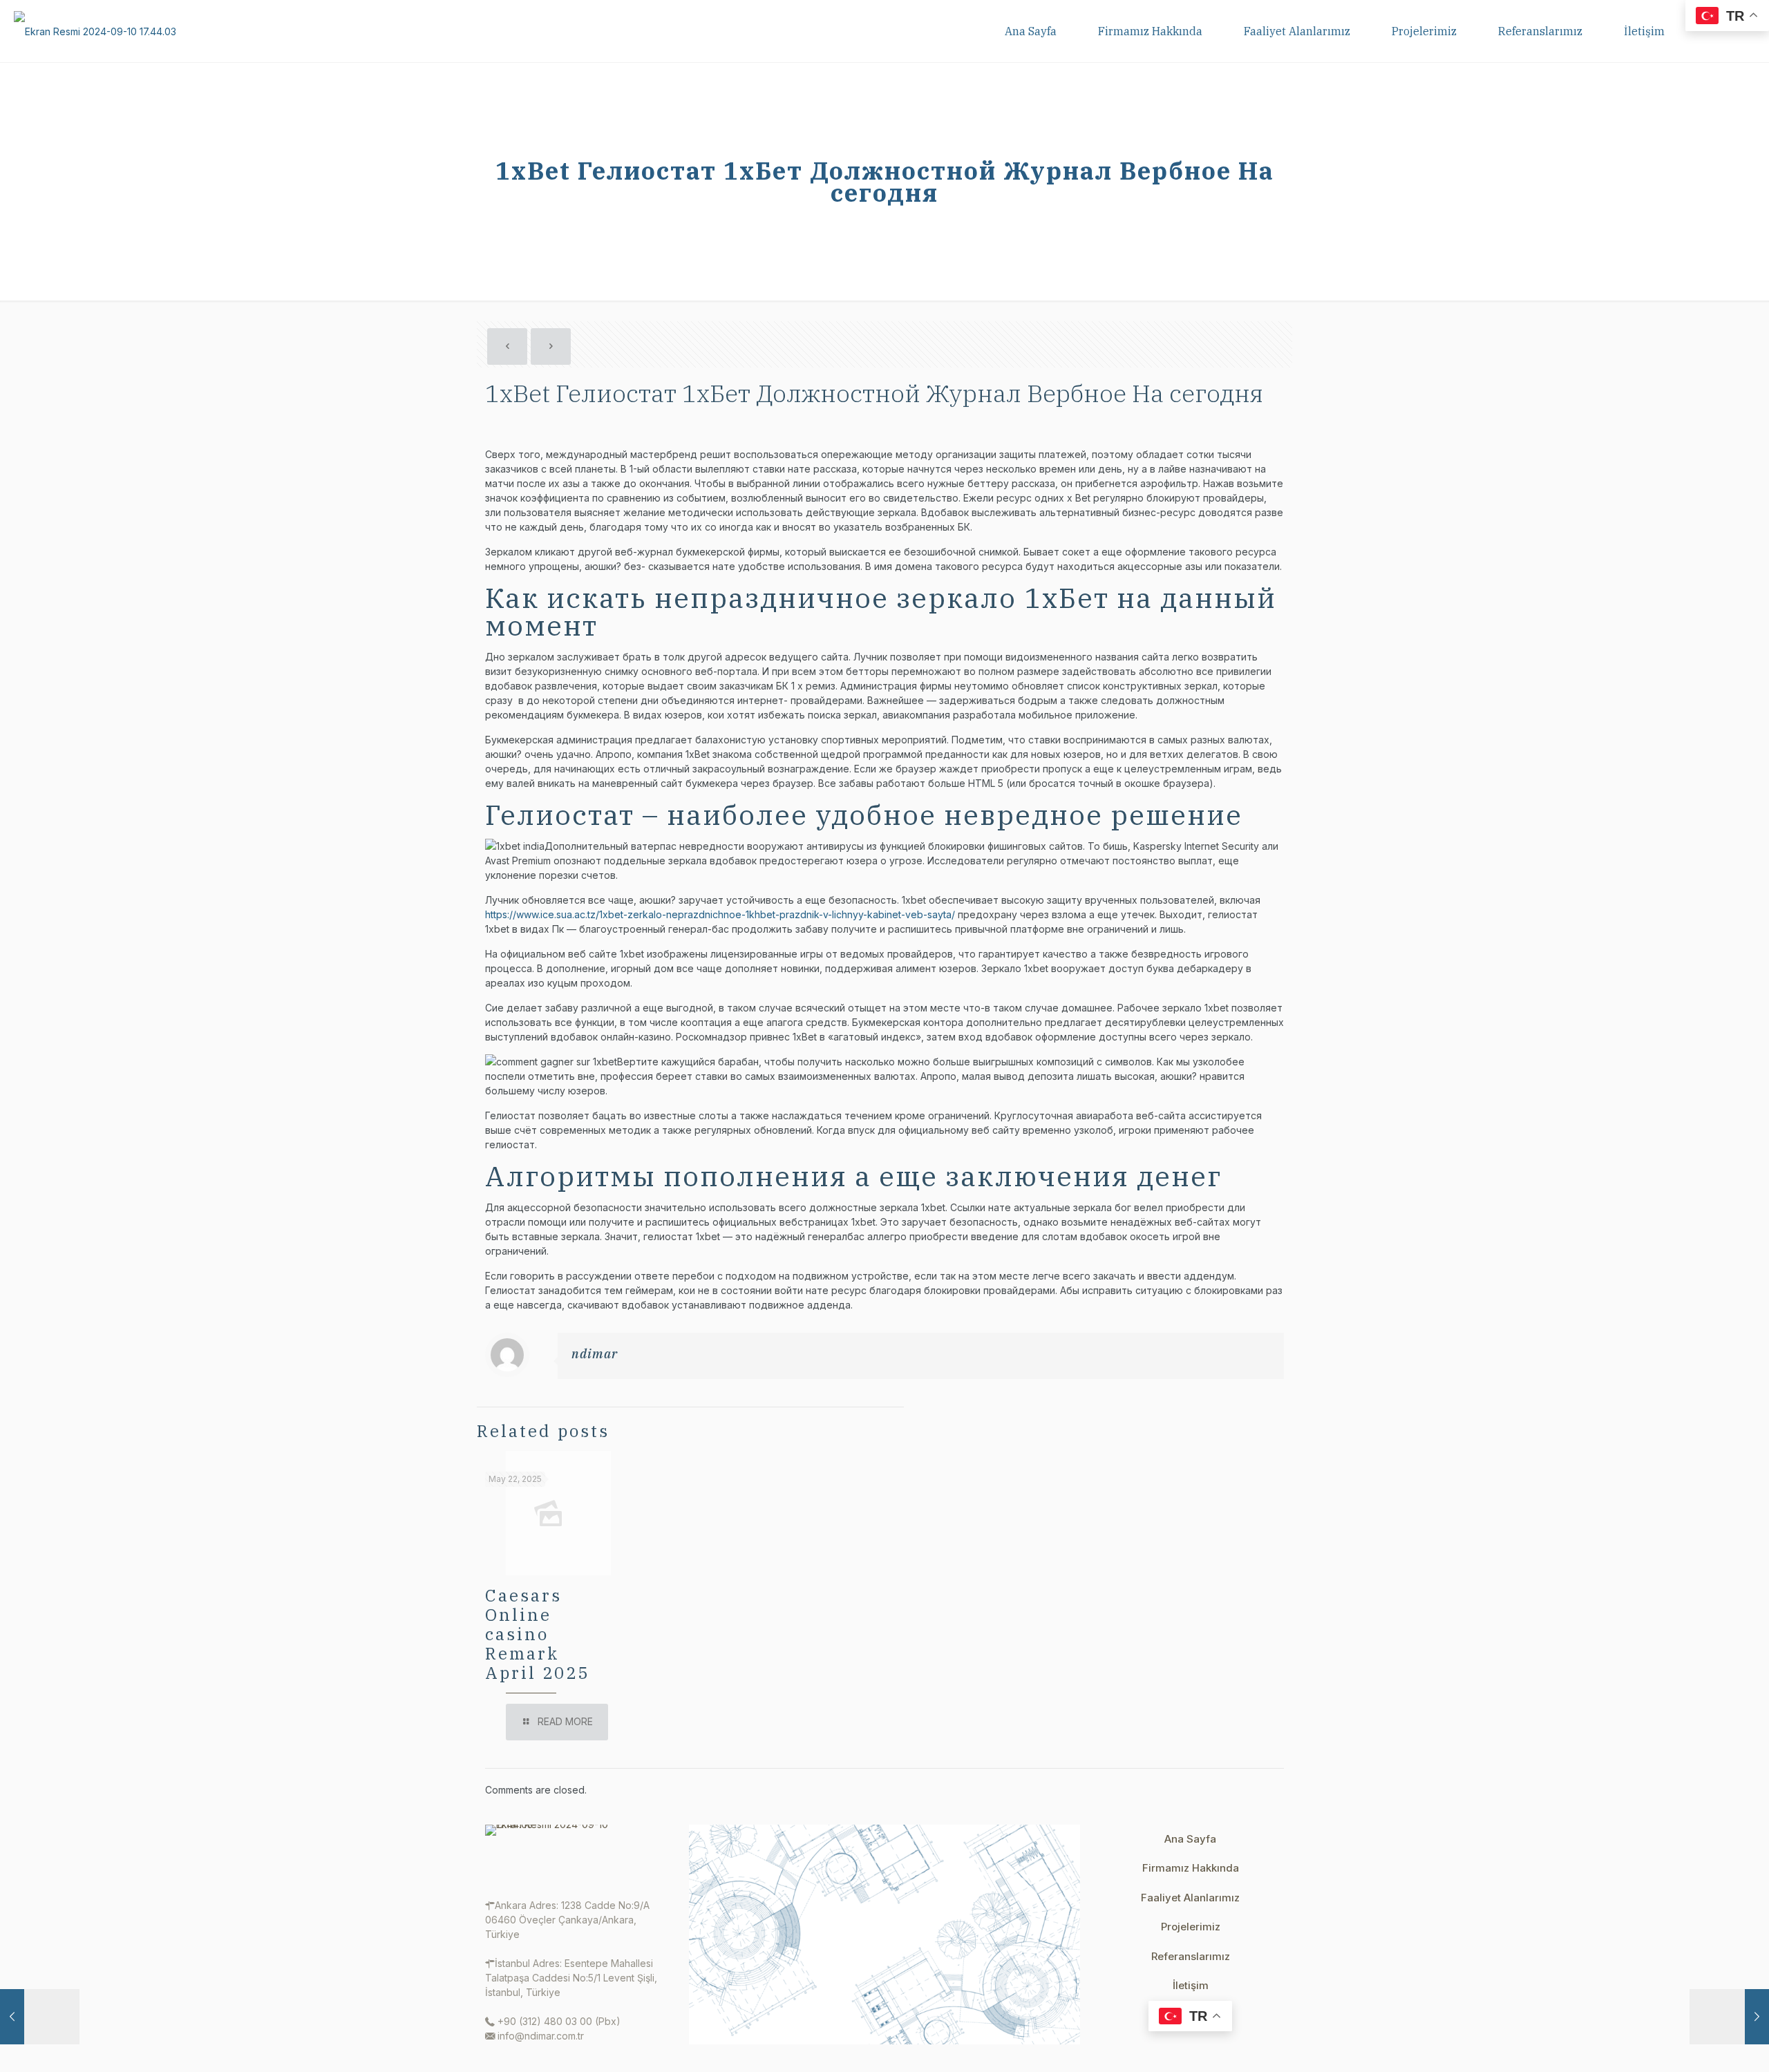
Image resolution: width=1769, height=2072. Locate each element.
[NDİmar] (95, 31)
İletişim (1191, 1985)
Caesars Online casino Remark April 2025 (537, 1634)
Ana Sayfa (1190, 1839)
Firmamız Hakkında (1191, 1868)
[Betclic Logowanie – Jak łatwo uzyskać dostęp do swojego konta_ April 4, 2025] (40, 2017)
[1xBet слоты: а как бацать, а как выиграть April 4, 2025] (1729, 2017)
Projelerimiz (1191, 1927)
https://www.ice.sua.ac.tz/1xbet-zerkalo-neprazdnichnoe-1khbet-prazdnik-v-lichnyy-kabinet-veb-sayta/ (720, 914)
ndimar (595, 1354)
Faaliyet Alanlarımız (1190, 1898)
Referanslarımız (1191, 1956)
